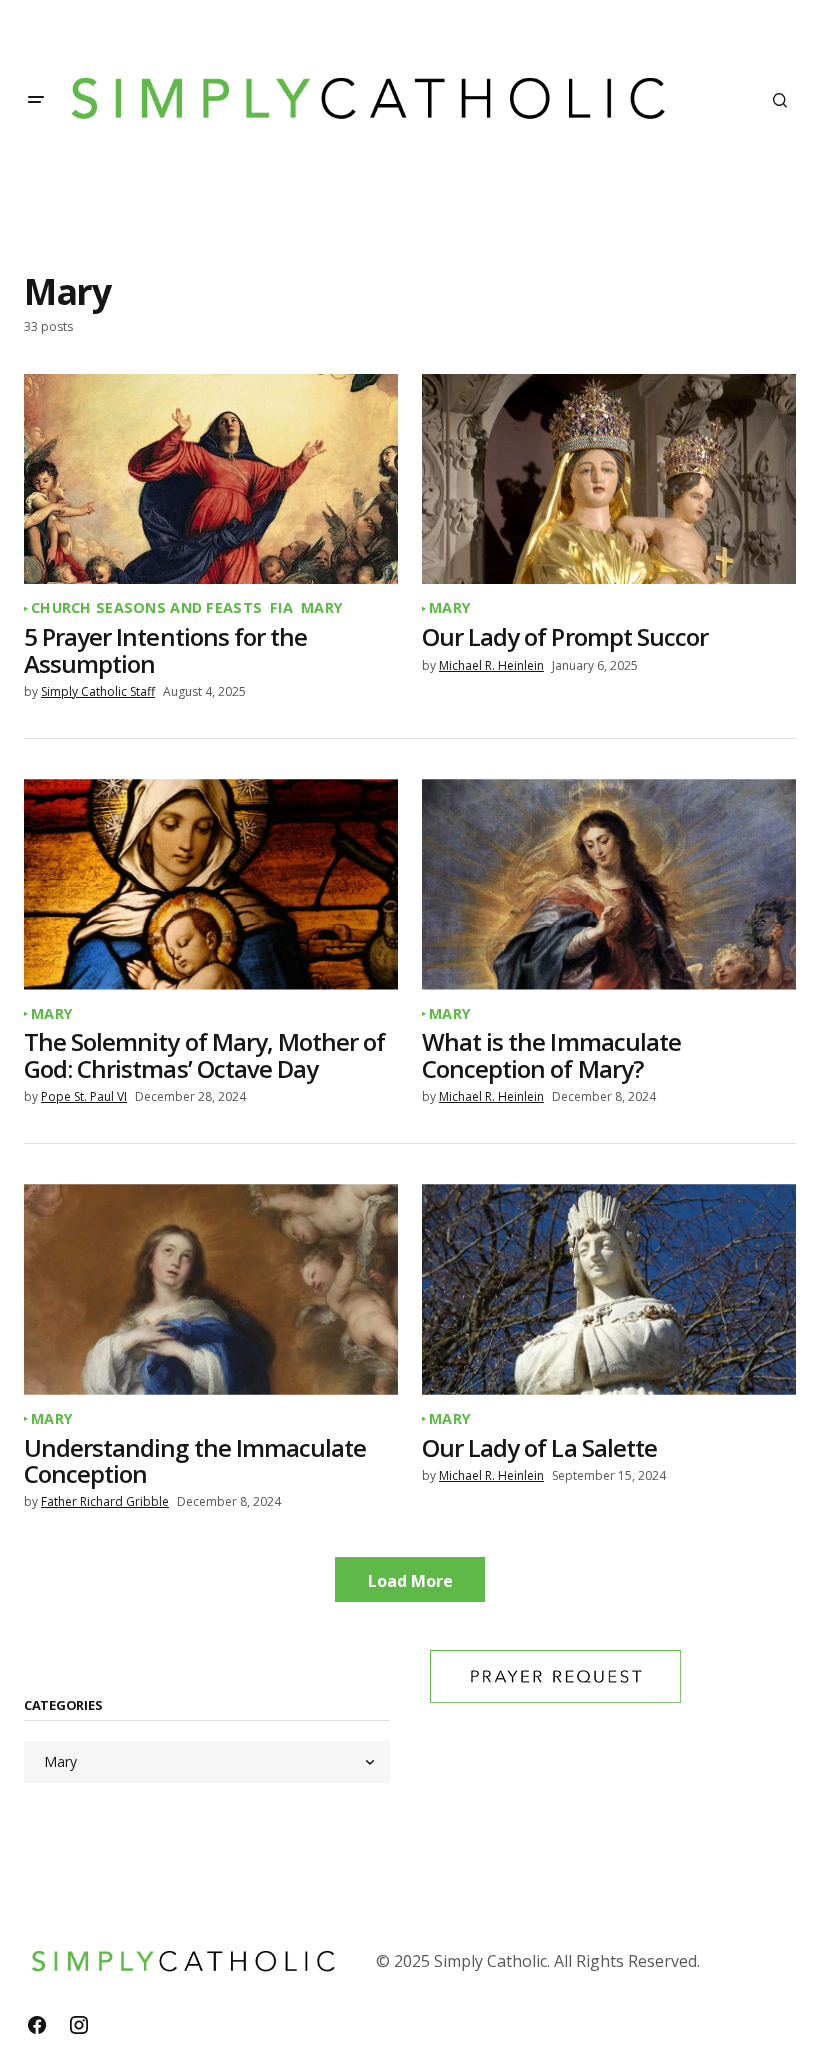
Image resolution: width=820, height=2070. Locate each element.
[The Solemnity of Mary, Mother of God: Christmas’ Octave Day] (211, 884)
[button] (36, 100)
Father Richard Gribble (105, 1501)
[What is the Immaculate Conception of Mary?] (609, 884)
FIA (281, 608)
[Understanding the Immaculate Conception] (211, 1289)
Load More (410, 1581)
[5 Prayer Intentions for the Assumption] (211, 479)
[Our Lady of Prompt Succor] (609, 479)
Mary (322, 608)
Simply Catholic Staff (98, 691)
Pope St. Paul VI (84, 1096)
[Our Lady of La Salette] (609, 1289)
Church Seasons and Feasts (146, 608)
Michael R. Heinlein (491, 665)
